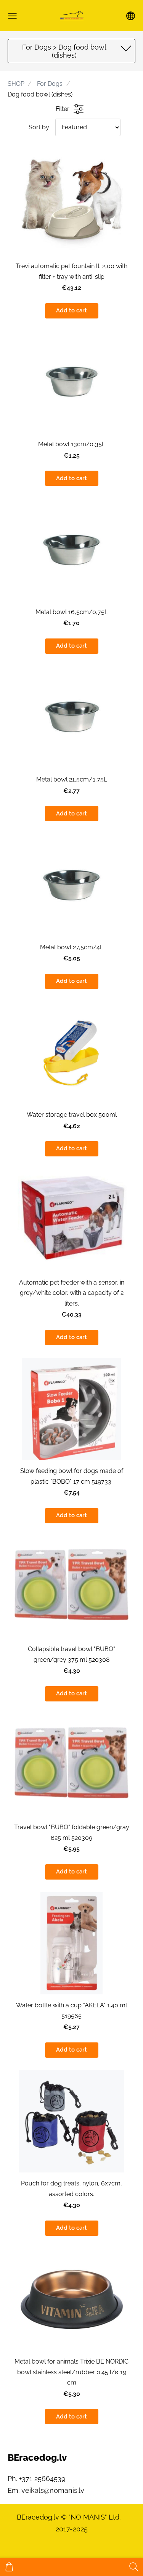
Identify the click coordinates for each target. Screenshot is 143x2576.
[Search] (134, 2567)
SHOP (16, 84)
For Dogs (50, 84)
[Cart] (9, 2567)
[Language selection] (131, 16)
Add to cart (71, 310)
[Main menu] (12, 16)
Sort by (39, 127)
